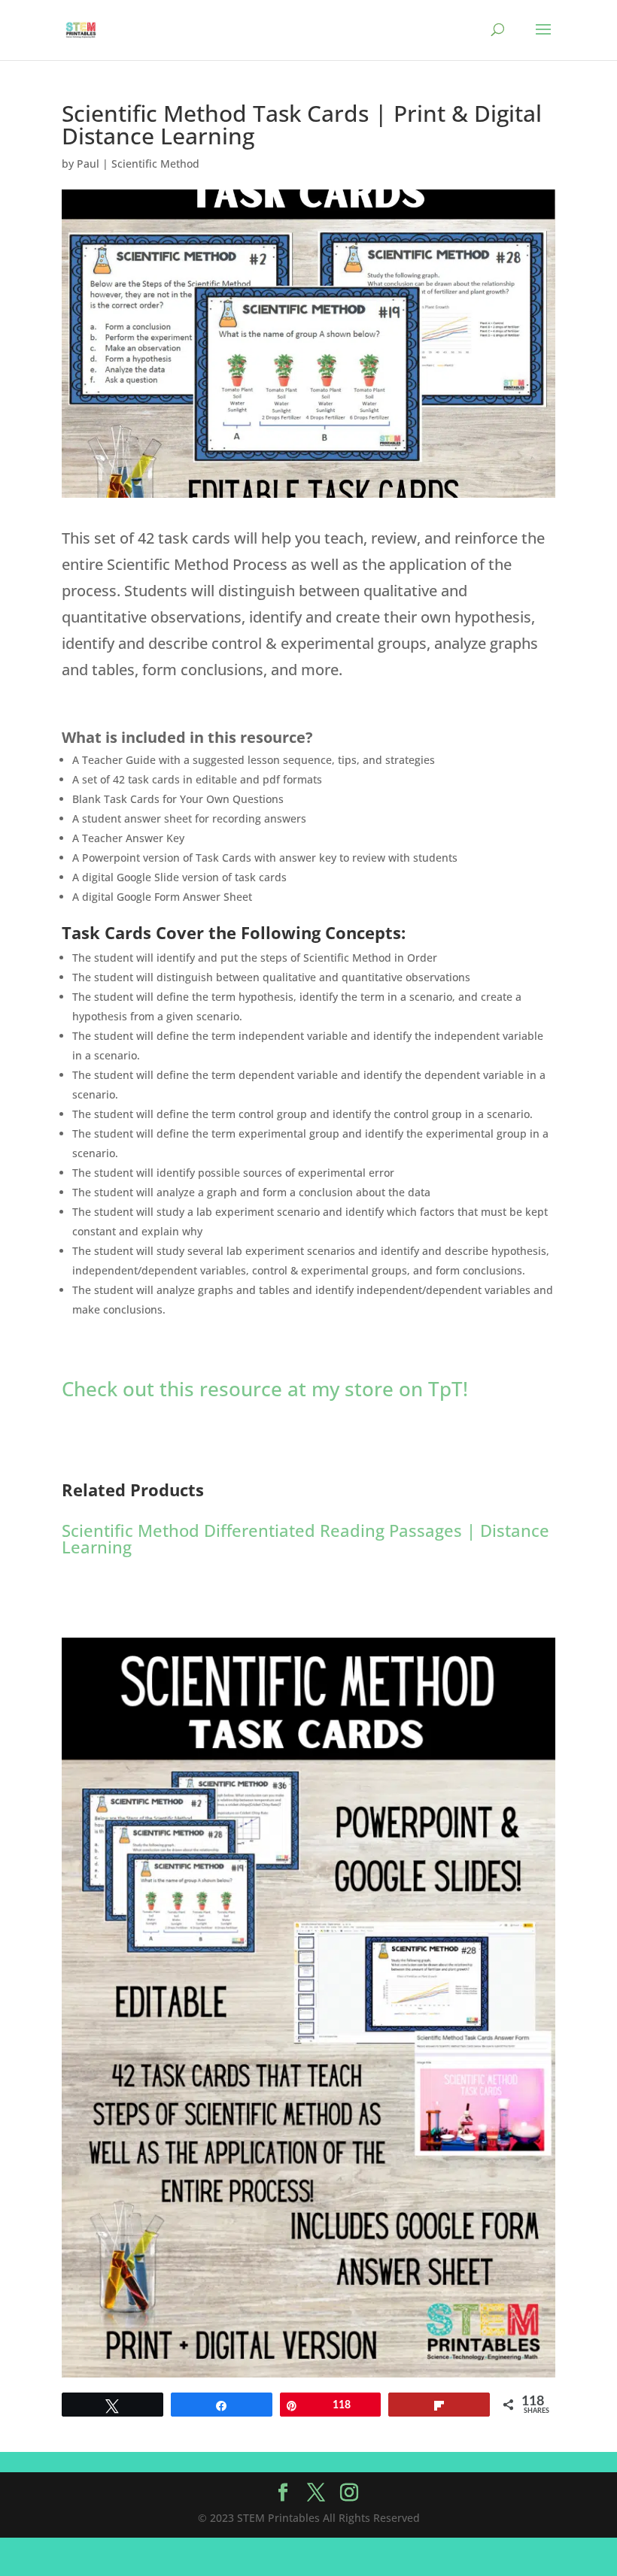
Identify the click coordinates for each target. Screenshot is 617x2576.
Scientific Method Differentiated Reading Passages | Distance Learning (305, 1538)
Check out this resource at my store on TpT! (265, 1389)
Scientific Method (155, 164)
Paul (88, 164)
